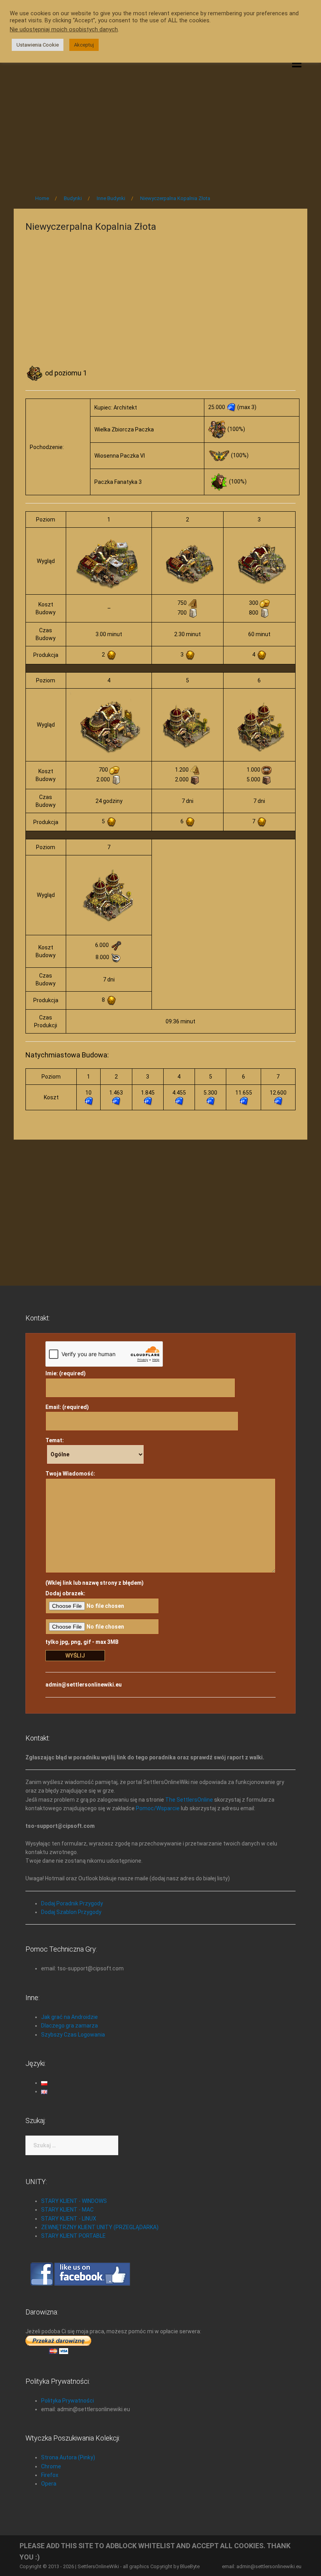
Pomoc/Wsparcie (158, 1808)
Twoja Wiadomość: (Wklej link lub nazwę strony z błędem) (95, 1528)
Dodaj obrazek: (65, 1593)
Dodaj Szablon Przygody (71, 1912)
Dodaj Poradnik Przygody (72, 1903)
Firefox (50, 2475)
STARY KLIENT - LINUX (69, 2219)
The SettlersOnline (189, 1800)
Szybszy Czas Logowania (73, 2035)
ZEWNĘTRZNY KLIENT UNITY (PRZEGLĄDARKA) (100, 2227)
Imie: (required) (66, 1373)
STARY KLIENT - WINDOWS (74, 2201)
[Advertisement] (160, 122)
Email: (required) (67, 1407)
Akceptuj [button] (84, 45)
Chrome (51, 2466)
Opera (49, 2484)
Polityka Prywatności (68, 2401)
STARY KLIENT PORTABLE (73, 2236)
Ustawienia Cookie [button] (38, 45)
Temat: (55, 1440)
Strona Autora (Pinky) (68, 2457)
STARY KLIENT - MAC (67, 2210)
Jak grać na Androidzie (69, 2017)
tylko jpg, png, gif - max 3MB (82, 1642)
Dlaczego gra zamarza (69, 2026)
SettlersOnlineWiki (98, 2566)
